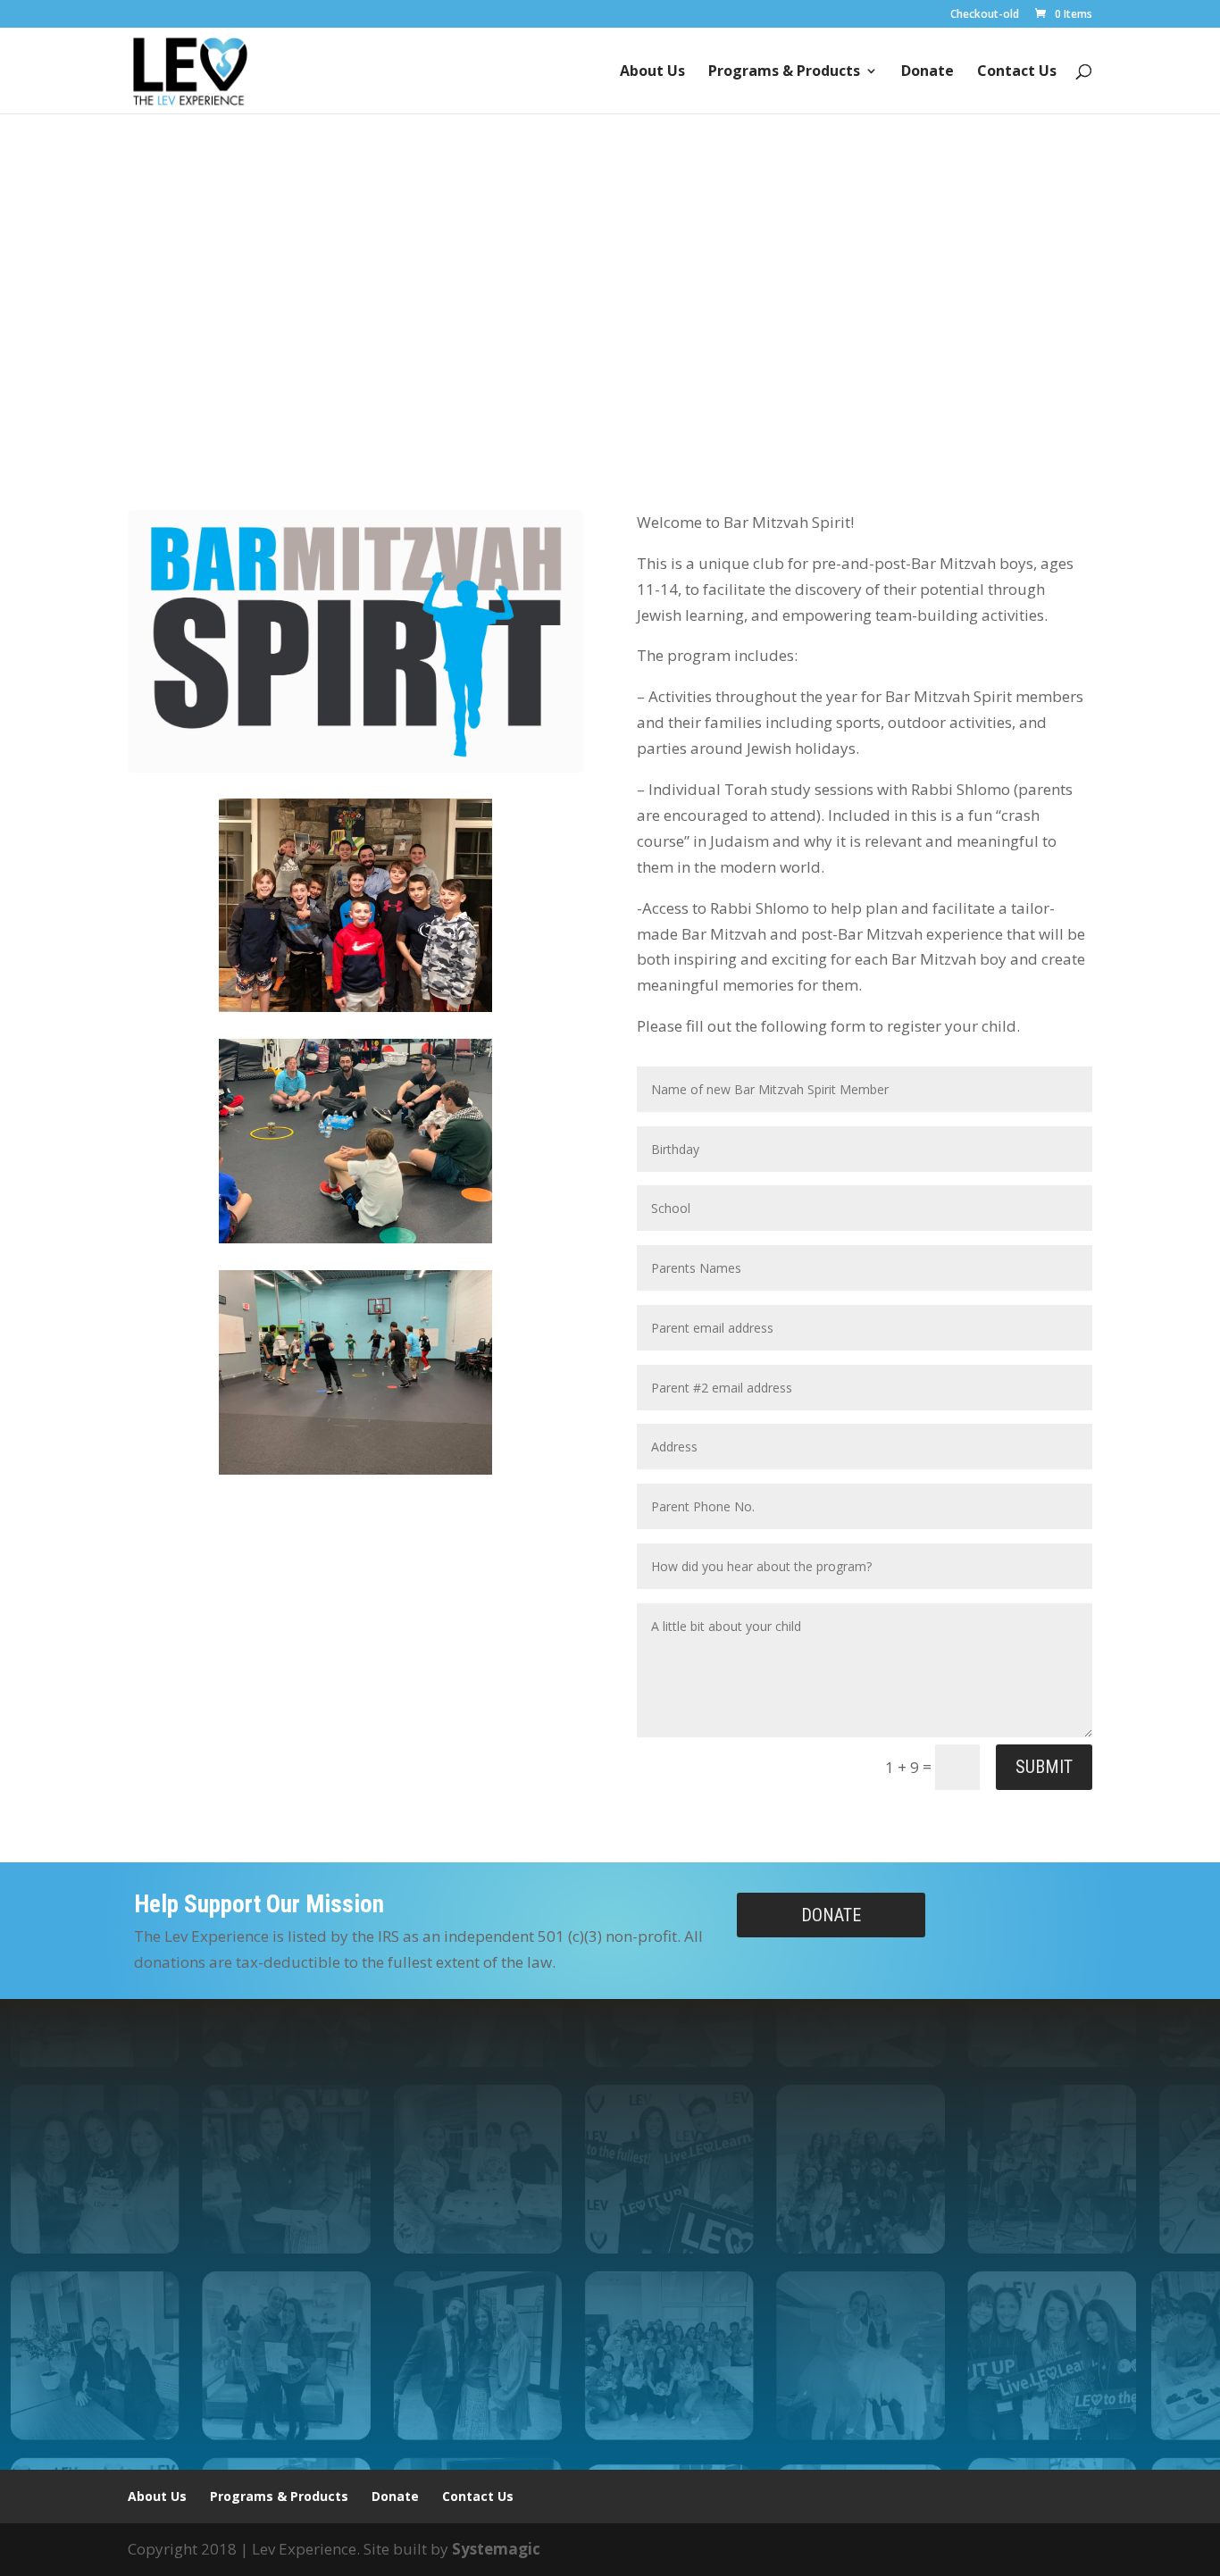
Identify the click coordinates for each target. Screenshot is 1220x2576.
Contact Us (1017, 72)
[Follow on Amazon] (531, 2353)
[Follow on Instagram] (639, 2353)
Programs (527, 348)
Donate (928, 72)
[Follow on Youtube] (674, 2353)
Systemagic (496, 2549)
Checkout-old (985, 15)
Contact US (687, 348)
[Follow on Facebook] (603, 2353)
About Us (652, 72)
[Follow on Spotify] (567, 2353)
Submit (1044, 1767)
